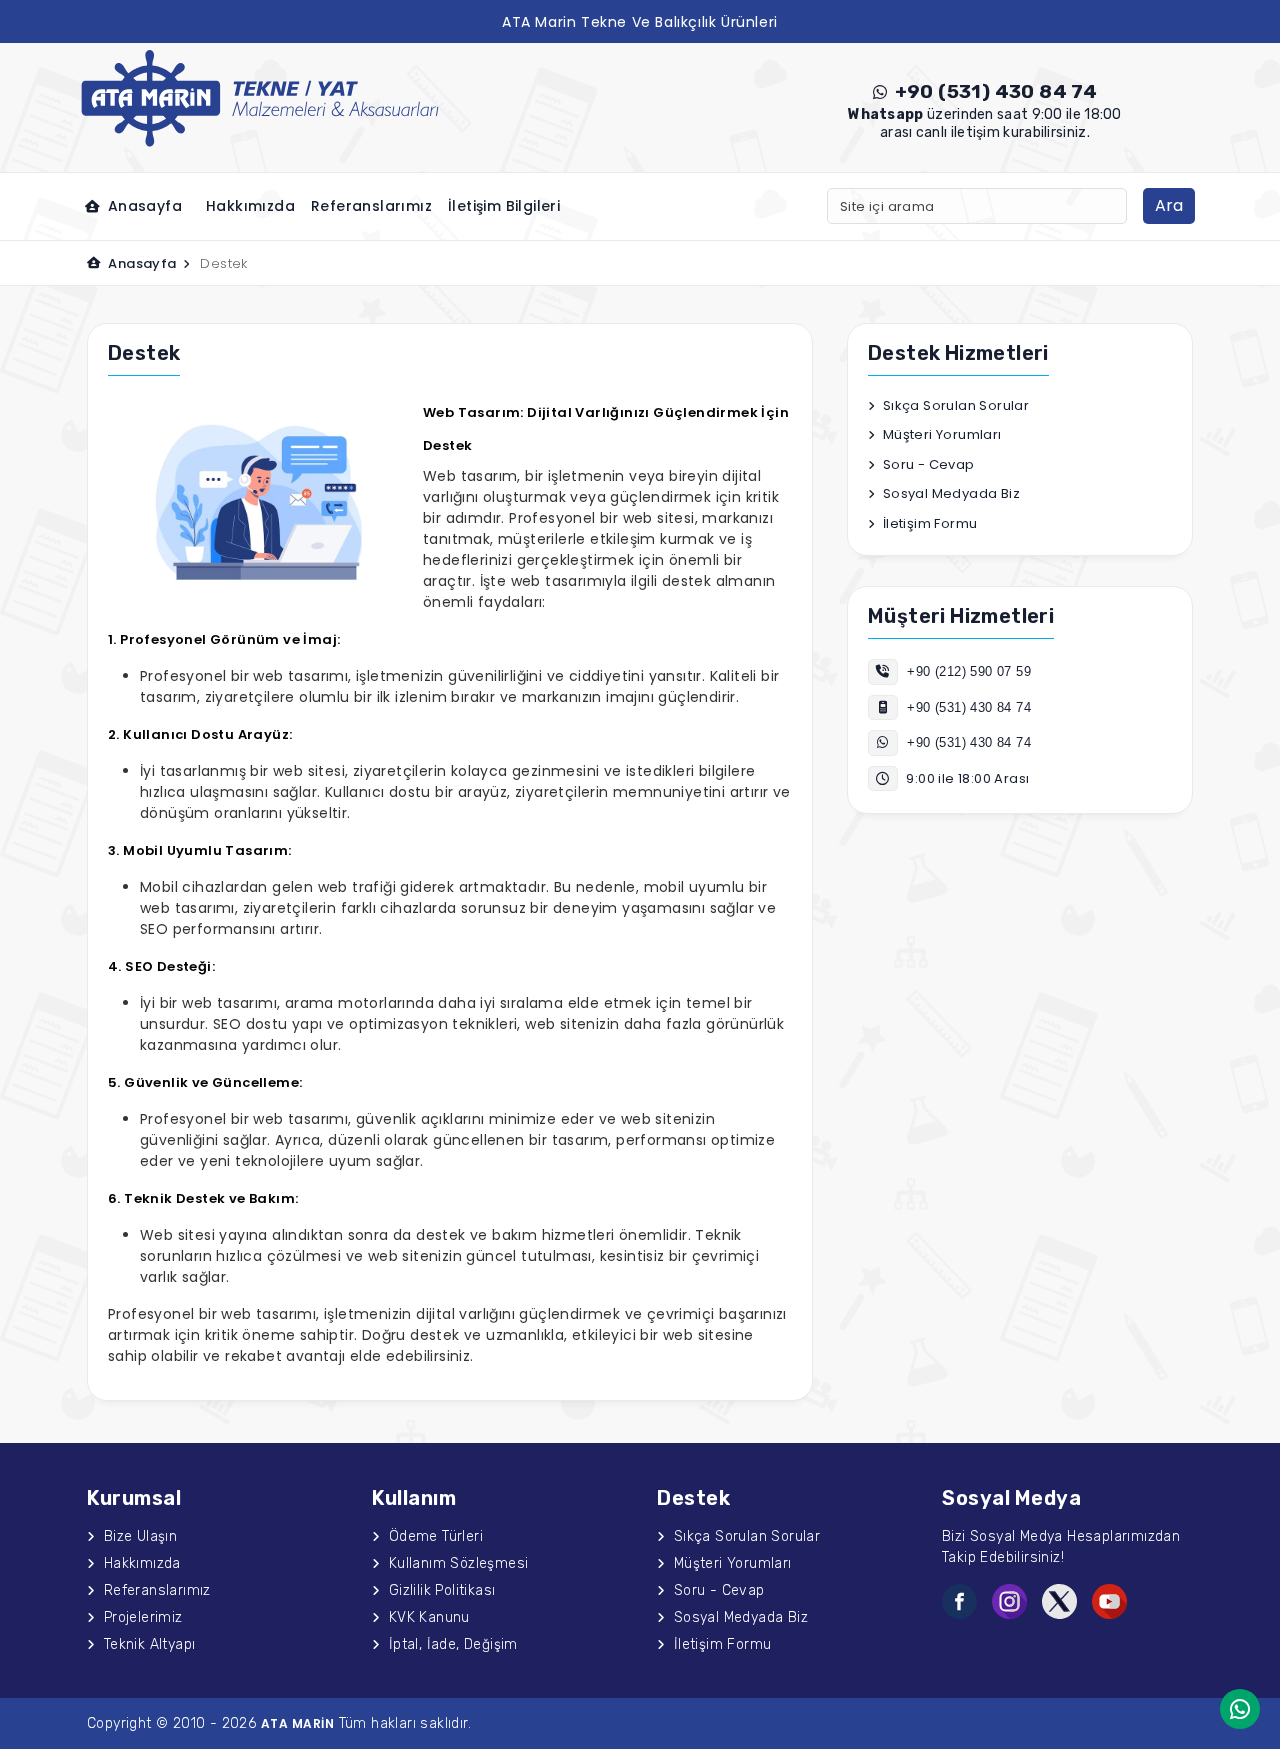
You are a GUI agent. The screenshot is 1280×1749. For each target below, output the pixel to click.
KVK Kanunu (426, 1617)
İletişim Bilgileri (504, 206)
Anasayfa (142, 206)
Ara (1169, 205)
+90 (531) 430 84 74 (993, 91)
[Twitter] (1059, 1601)
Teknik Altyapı (147, 1644)
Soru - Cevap (926, 464)
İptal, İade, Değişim (450, 1644)
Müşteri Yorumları (940, 434)
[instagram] (1009, 1601)
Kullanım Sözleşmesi (456, 1563)
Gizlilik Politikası (439, 1590)
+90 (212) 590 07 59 (967, 671)
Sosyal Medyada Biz (949, 493)
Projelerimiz (140, 1617)
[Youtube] (1109, 1601)
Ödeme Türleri (433, 1536)
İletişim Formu (928, 523)
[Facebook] (959, 1601)
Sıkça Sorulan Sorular (954, 405)
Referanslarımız (371, 206)
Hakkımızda (250, 206)
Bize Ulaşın (138, 1536)
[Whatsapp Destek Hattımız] (1240, 1709)
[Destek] (260, 96)
